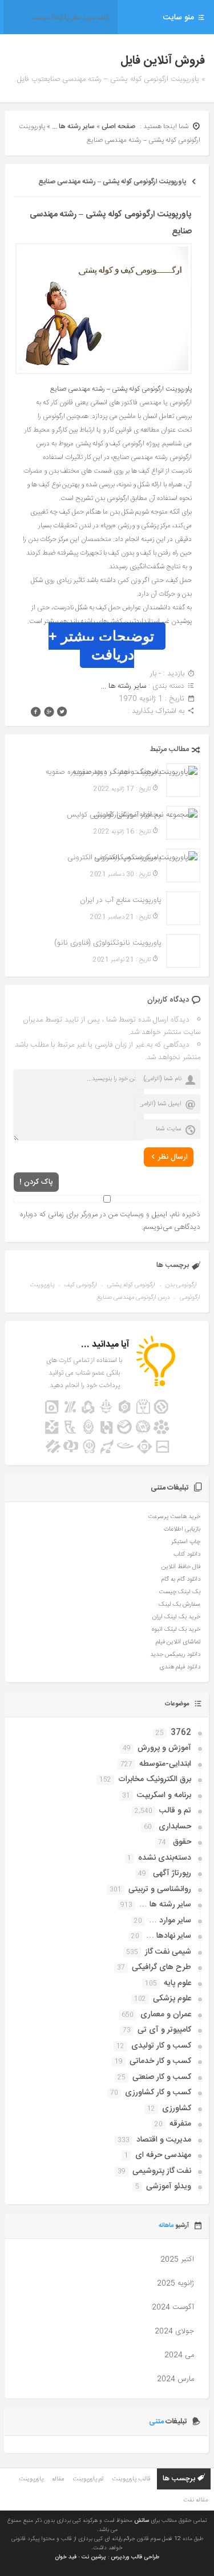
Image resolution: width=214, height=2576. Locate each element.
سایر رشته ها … (165, 1905)
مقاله (58, 2479)
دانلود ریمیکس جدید (175, 1655)
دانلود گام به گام (181, 1580)
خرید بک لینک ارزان (176, 1617)
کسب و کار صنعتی (162, 2077)
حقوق (182, 1842)
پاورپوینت (31, 2479)
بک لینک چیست (179, 1592)
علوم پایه (177, 1983)
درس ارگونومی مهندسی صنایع (133, 1298)
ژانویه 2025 (175, 2283)
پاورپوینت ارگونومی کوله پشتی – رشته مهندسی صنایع (112, 182)
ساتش (142, 2521)
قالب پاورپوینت (131, 2479)
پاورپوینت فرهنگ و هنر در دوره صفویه (103, 772)
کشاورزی (177, 2109)
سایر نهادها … (169, 1936)
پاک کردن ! (36, 1182)
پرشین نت (94, 2557)
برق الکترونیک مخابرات (155, 1779)
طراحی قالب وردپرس (135, 2557)
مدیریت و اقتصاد (164, 2140)
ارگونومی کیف (81, 1285)
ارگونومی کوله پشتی (131, 1285)
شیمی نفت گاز (168, 1952)
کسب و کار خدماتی (160, 2061)
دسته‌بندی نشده (165, 1858)
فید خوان (66, 2557)
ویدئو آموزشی (169, 2187)
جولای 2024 (174, 2331)
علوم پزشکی (172, 1999)
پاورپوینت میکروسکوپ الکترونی (114, 858)
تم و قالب (175, 1811)
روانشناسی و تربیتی (160, 1889)
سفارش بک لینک (179, 1605)
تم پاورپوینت (88, 2479)
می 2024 (179, 2355)
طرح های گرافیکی (161, 1967)
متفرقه (180, 2124)
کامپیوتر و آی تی (164, 2030)
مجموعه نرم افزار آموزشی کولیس (114, 815)
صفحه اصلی (118, 126)
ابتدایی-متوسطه (165, 1764)
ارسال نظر (173, 1157)
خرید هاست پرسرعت (174, 1517)
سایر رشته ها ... (73, 126)
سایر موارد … (170, 1921)
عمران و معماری (166, 2015)
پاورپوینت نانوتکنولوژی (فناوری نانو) (108, 943)
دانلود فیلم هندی (180, 1667)
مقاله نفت (195, 2500)
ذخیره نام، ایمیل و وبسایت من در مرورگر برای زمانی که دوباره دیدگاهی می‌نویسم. (110, 1221)
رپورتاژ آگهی (172, 1873)
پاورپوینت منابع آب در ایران (120, 900)
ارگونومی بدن (181, 1285)
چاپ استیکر (186, 1542)
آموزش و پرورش (164, 1748)
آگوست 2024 (173, 2307)
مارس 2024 (175, 2379)
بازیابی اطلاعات (182, 1529)
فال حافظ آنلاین (181, 1567)
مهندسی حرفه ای (163, 2155)
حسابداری (175, 1827)
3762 (181, 1733)
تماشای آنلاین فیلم (178, 1642)
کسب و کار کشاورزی (158, 2093)
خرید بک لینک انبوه (176, 1630)
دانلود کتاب (187, 1554)
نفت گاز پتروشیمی (162, 2171)
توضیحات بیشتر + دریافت (101, 645)
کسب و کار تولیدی (161, 2046)
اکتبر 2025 (177, 2259)
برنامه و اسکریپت (164, 1795)
